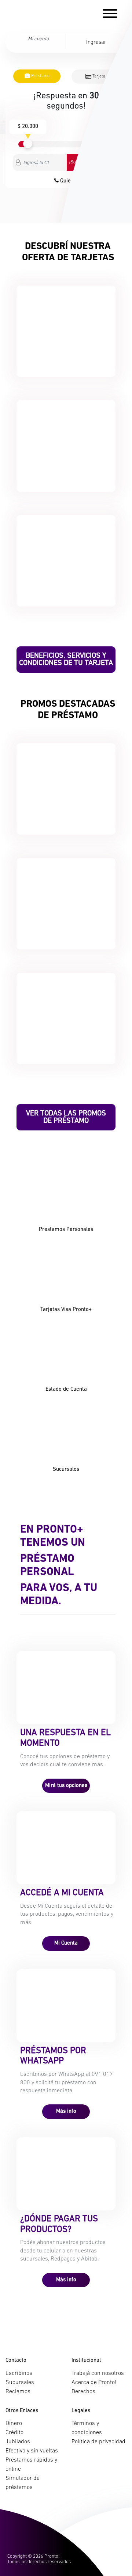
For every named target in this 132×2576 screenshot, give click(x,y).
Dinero (14, 2424)
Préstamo (40, 76)
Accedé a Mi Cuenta (62, 1893)
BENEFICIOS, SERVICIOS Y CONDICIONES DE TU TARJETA (66, 660)
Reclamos (18, 2392)
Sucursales (20, 2383)
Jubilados (18, 2442)
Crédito (14, 2433)
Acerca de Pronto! (94, 2383)
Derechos (83, 2392)
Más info (66, 2112)
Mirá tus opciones (66, 1786)
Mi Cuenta (66, 1943)
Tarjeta (98, 76)
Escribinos (19, 2373)
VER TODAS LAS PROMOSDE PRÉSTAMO (66, 1117)
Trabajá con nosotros (98, 2373)
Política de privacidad (98, 2442)
